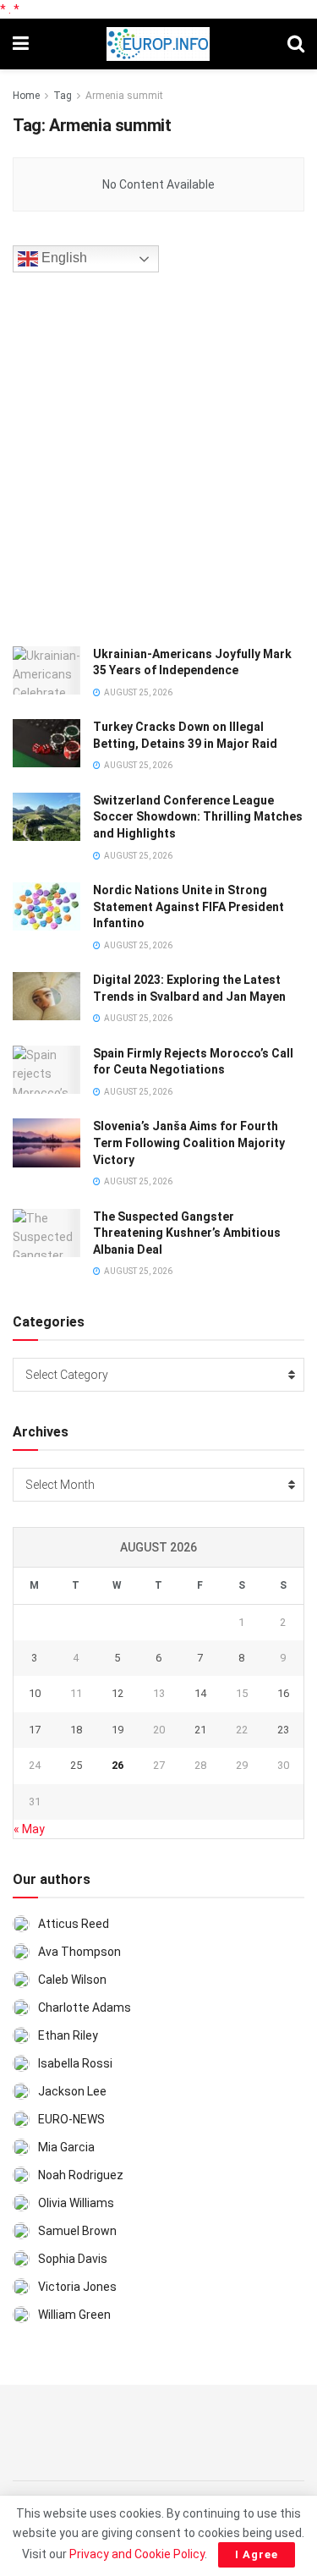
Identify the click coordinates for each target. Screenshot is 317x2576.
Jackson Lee (72, 2091)
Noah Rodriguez (81, 2175)
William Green (74, 2315)
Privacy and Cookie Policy (137, 2554)
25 (76, 1765)
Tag (63, 96)
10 (35, 1693)
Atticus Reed (74, 1924)
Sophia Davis (73, 2259)
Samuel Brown (77, 2231)
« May (29, 1829)
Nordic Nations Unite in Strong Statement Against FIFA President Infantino (189, 906)
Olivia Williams (76, 2203)
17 (35, 1730)
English (63, 258)
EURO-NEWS (71, 2119)
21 (200, 1730)
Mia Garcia (66, 2147)
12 (118, 1693)
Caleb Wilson (72, 1980)
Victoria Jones (77, 2287)
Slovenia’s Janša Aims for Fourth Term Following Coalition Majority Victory (189, 1142)
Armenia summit (124, 96)
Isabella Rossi (75, 2063)
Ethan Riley (68, 2035)
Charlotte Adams (85, 2008)
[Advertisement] (158, 456)
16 (283, 1693)
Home (26, 96)
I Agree (257, 2554)
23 (283, 1730)
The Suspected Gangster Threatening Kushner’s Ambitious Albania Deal (187, 1233)
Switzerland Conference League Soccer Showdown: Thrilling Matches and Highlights (198, 817)
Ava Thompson (79, 1952)
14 (200, 1693)
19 (118, 1730)
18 (76, 1730)
